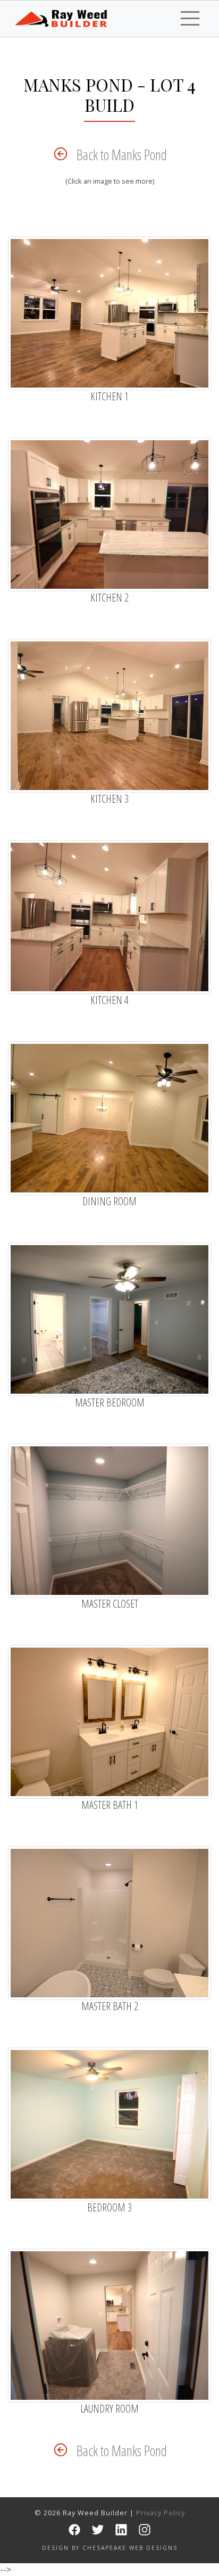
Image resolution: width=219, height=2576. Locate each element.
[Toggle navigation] (190, 18)
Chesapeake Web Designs (130, 2548)
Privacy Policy (161, 2513)
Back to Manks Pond (122, 155)
